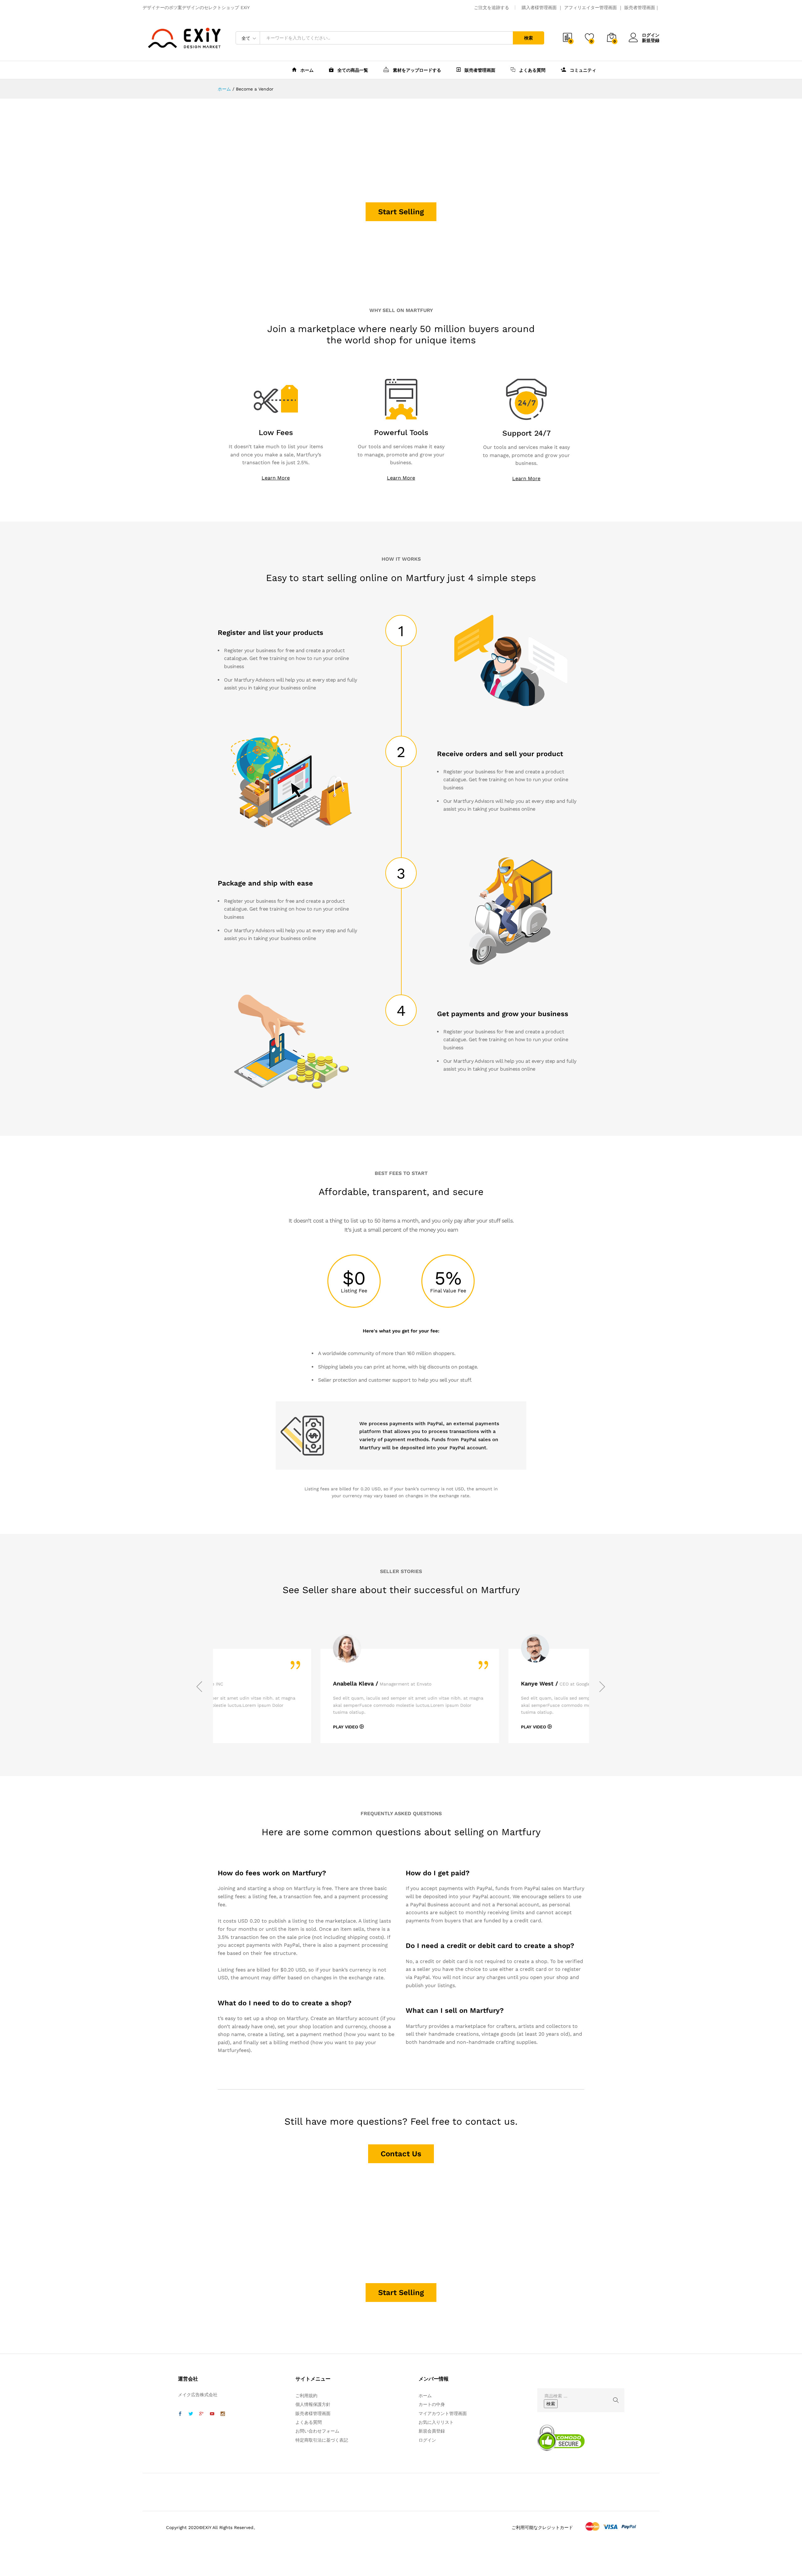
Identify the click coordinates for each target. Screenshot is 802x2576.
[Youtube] (212, 2414)
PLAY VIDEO (276, 1727)
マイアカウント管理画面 (443, 2413)
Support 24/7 (526, 433)
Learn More (276, 478)
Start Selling (401, 212)
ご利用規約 (306, 2396)
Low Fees (276, 433)
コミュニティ (582, 70)
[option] (341, 1696)
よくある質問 (532, 70)
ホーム (306, 70)
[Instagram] (223, 2414)
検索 (529, 38)
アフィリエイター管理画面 (591, 8)
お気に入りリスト (436, 2422)
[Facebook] (180, 2414)
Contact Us (401, 2154)
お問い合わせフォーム (317, 2431)
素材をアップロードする (416, 70)
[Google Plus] (201, 2414)
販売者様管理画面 (313, 2413)
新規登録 (651, 40)
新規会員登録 (432, 2431)
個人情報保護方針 (313, 2404)
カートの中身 (432, 2404)
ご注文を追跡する (492, 8)
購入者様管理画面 (539, 8)
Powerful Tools (401, 433)
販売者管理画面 (640, 8)
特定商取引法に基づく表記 (322, 2440)
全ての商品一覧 (352, 70)
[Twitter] (191, 2414)
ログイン (651, 35)
